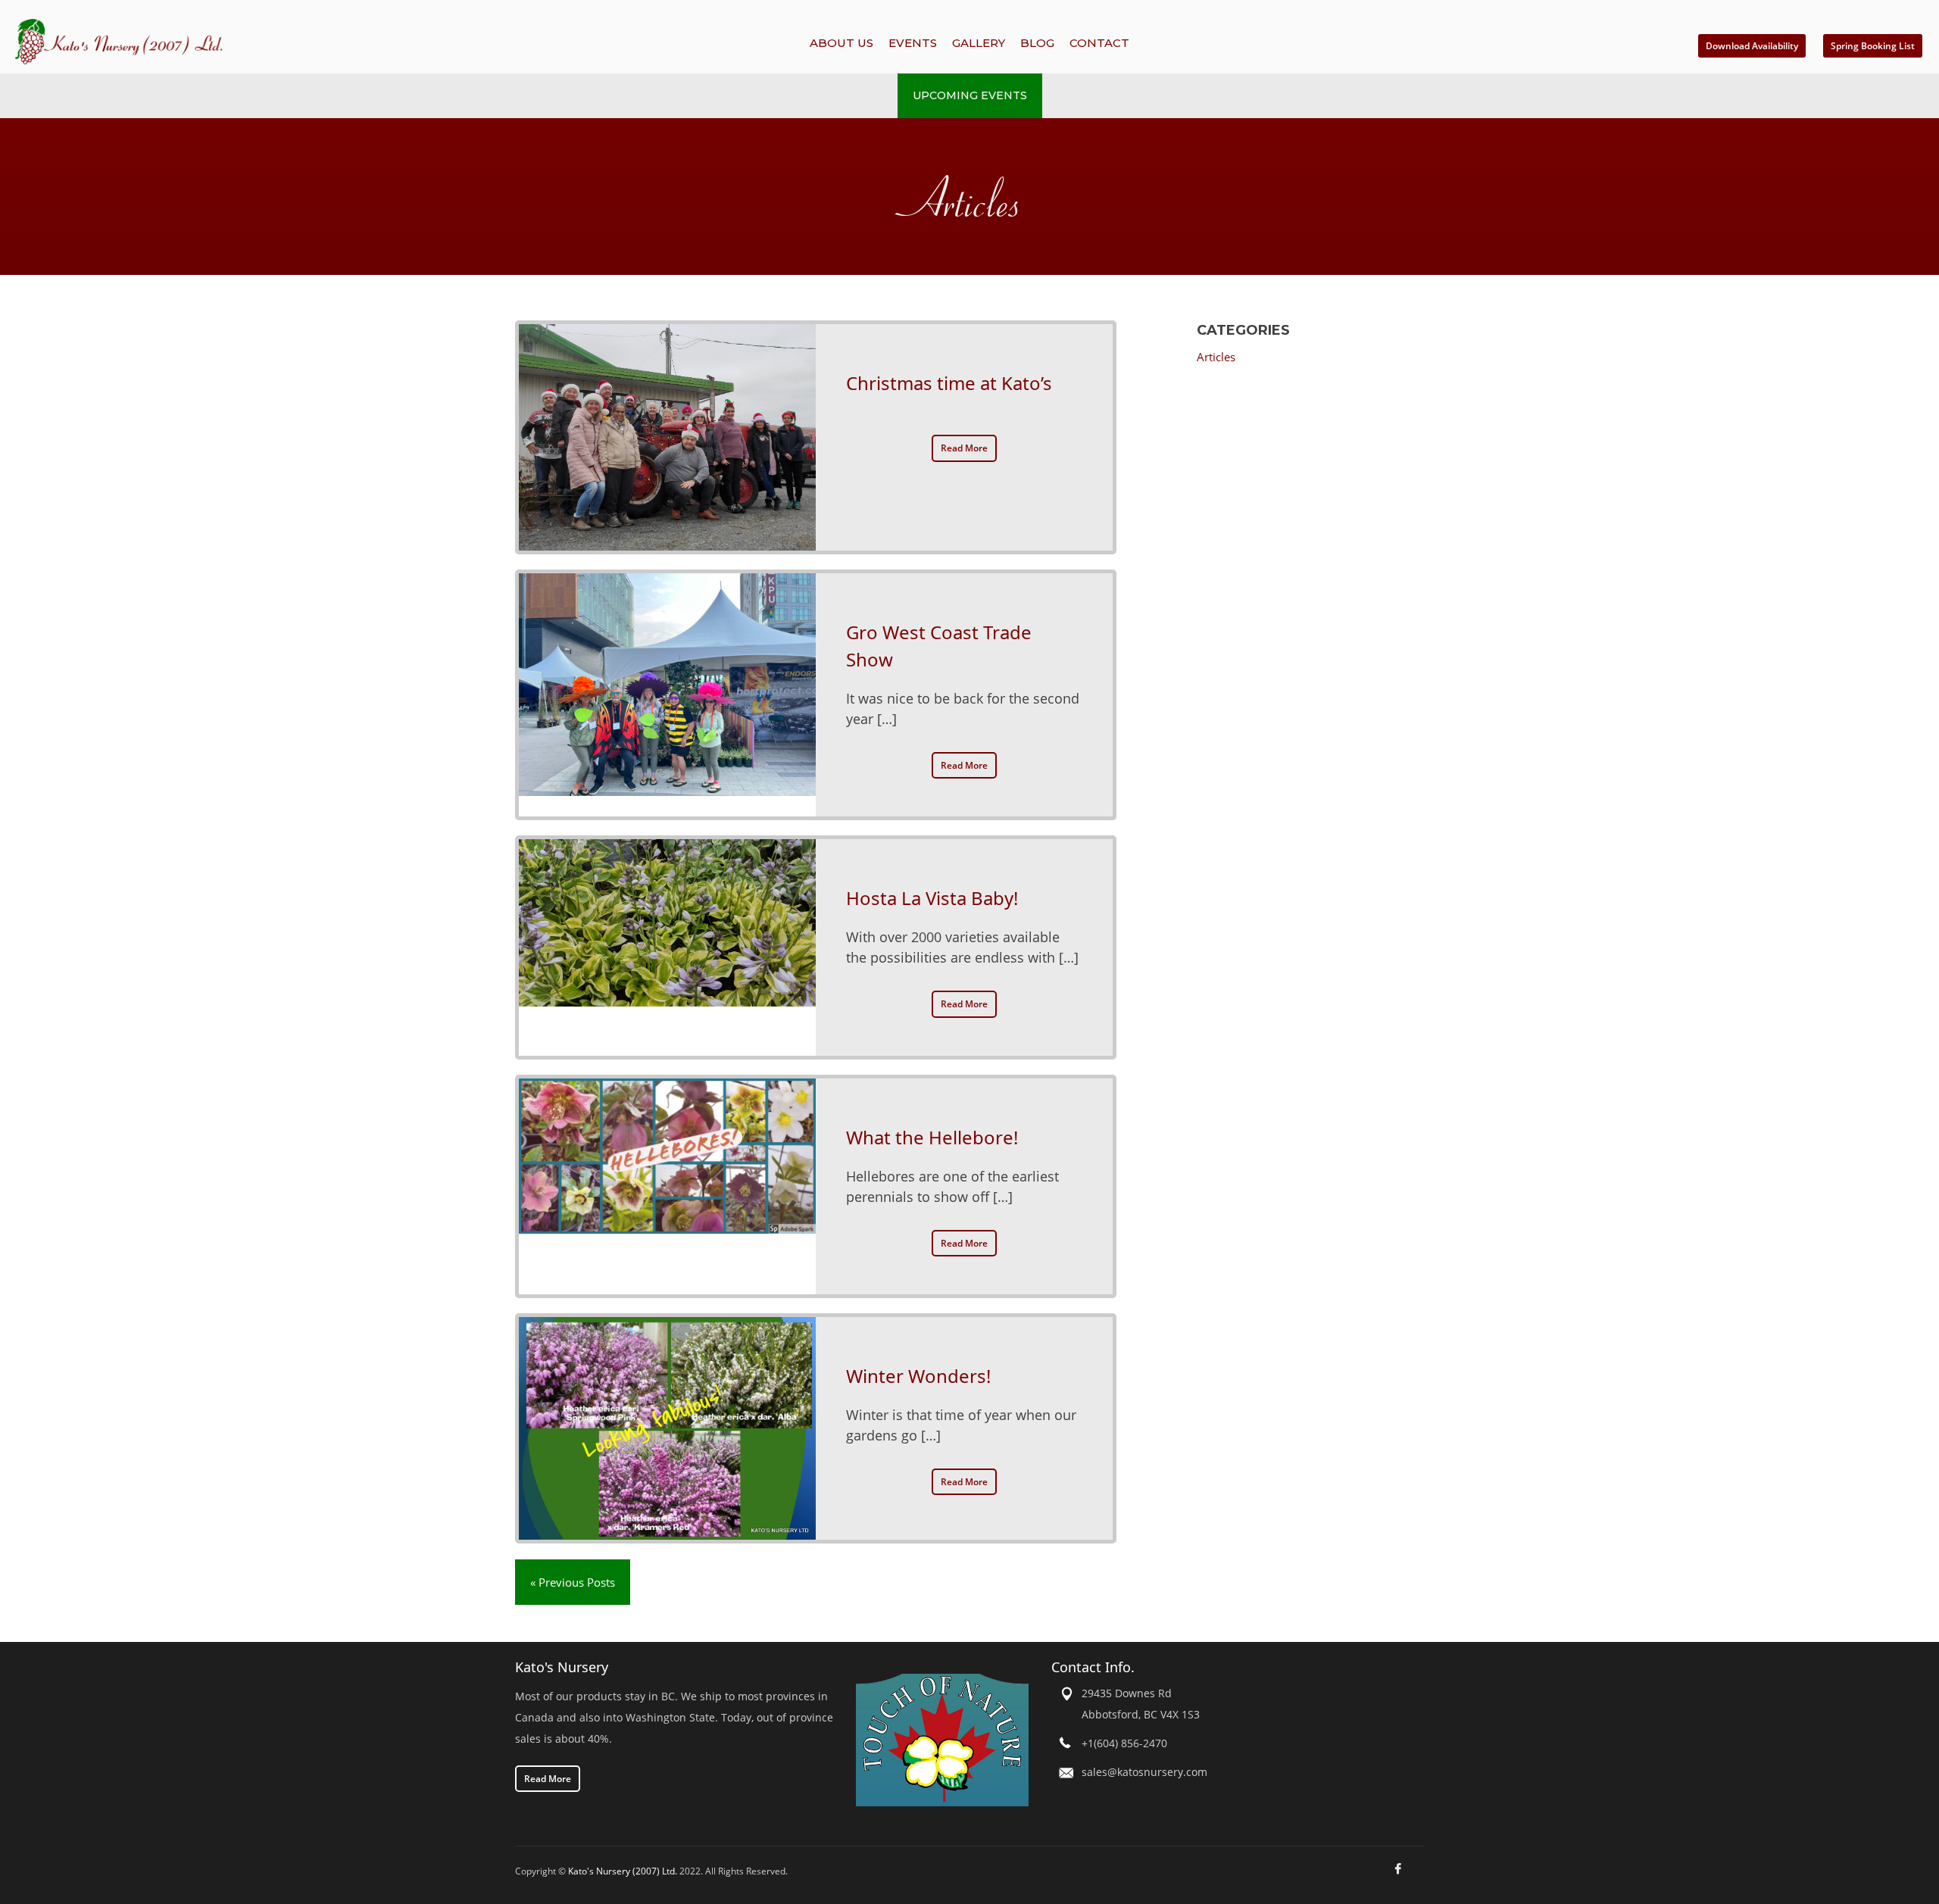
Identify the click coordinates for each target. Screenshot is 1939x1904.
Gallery (979, 43)
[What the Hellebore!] (667, 1186)
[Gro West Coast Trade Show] (667, 695)
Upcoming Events (970, 95)
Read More (964, 448)
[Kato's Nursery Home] (301, 42)
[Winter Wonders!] (667, 1428)
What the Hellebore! (932, 1137)
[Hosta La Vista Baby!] (667, 947)
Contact (1099, 43)
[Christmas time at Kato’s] (667, 437)
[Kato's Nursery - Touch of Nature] (942, 1739)
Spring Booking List (1873, 46)
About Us (841, 43)
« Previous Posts (573, 1582)
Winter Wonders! (918, 1376)
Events (913, 43)
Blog (1037, 43)
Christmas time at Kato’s (949, 383)
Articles (1216, 357)
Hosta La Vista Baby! (932, 898)
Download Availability (1752, 46)
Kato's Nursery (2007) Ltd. (623, 1871)
